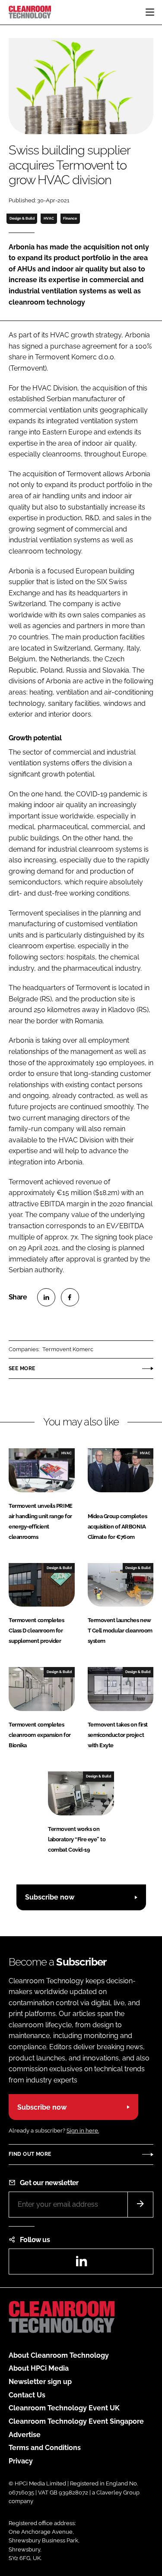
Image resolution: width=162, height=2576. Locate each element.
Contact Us (27, 2395)
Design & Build (22, 218)
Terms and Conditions (45, 2448)
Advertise (25, 2435)
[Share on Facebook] (70, 1297)
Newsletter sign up (40, 2382)
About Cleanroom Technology (59, 2355)
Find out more (30, 2154)
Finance (70, 218)
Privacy (21, 2461)
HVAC (49, 218)
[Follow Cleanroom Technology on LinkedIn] (81, 2264)
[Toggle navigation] (150, 12)
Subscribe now (50, 1897)
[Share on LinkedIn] (46, 1297)
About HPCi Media (39, 2368)
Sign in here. (83, 2131)
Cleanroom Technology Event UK (64, 2408)
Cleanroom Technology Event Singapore (76, 2421)
